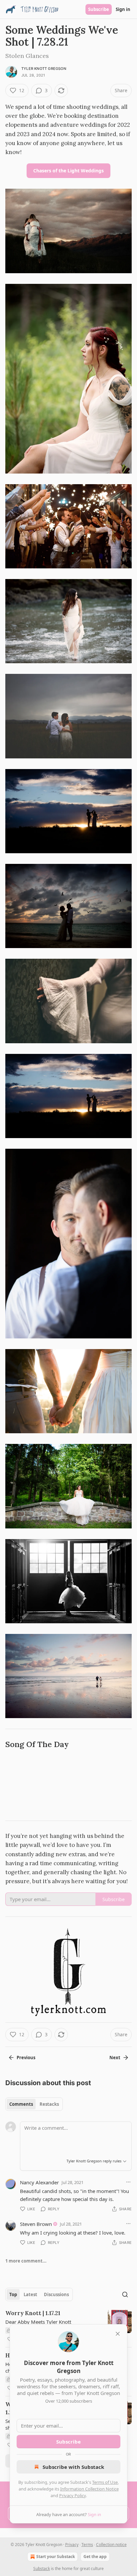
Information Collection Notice (89, 2489)
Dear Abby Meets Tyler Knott (38, 2322)
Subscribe (99, 9)
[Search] (125, 2294)
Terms (87, 2545)
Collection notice (111, 2545)
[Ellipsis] (128, 2182)
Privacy (72, 2545)
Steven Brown (36, 2224)
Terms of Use (105, 2482)
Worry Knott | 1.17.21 (33, 2313)
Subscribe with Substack (73, 2467)
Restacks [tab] (49, 2104)
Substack (42, 2569)
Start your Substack (56, 2557)
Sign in (123, 9)
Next (115, 2058)
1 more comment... (26, 2261)
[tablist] (34, 2104)
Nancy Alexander (39, 2182)
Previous (26, 2058)
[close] (118, 2334)
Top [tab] (13, 2294)
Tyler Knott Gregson (44, 69)
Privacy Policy (72, 2495)
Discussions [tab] (56, 2294)
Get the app (95, 2557)
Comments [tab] (21, 2104)
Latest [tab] (30, 2294)
